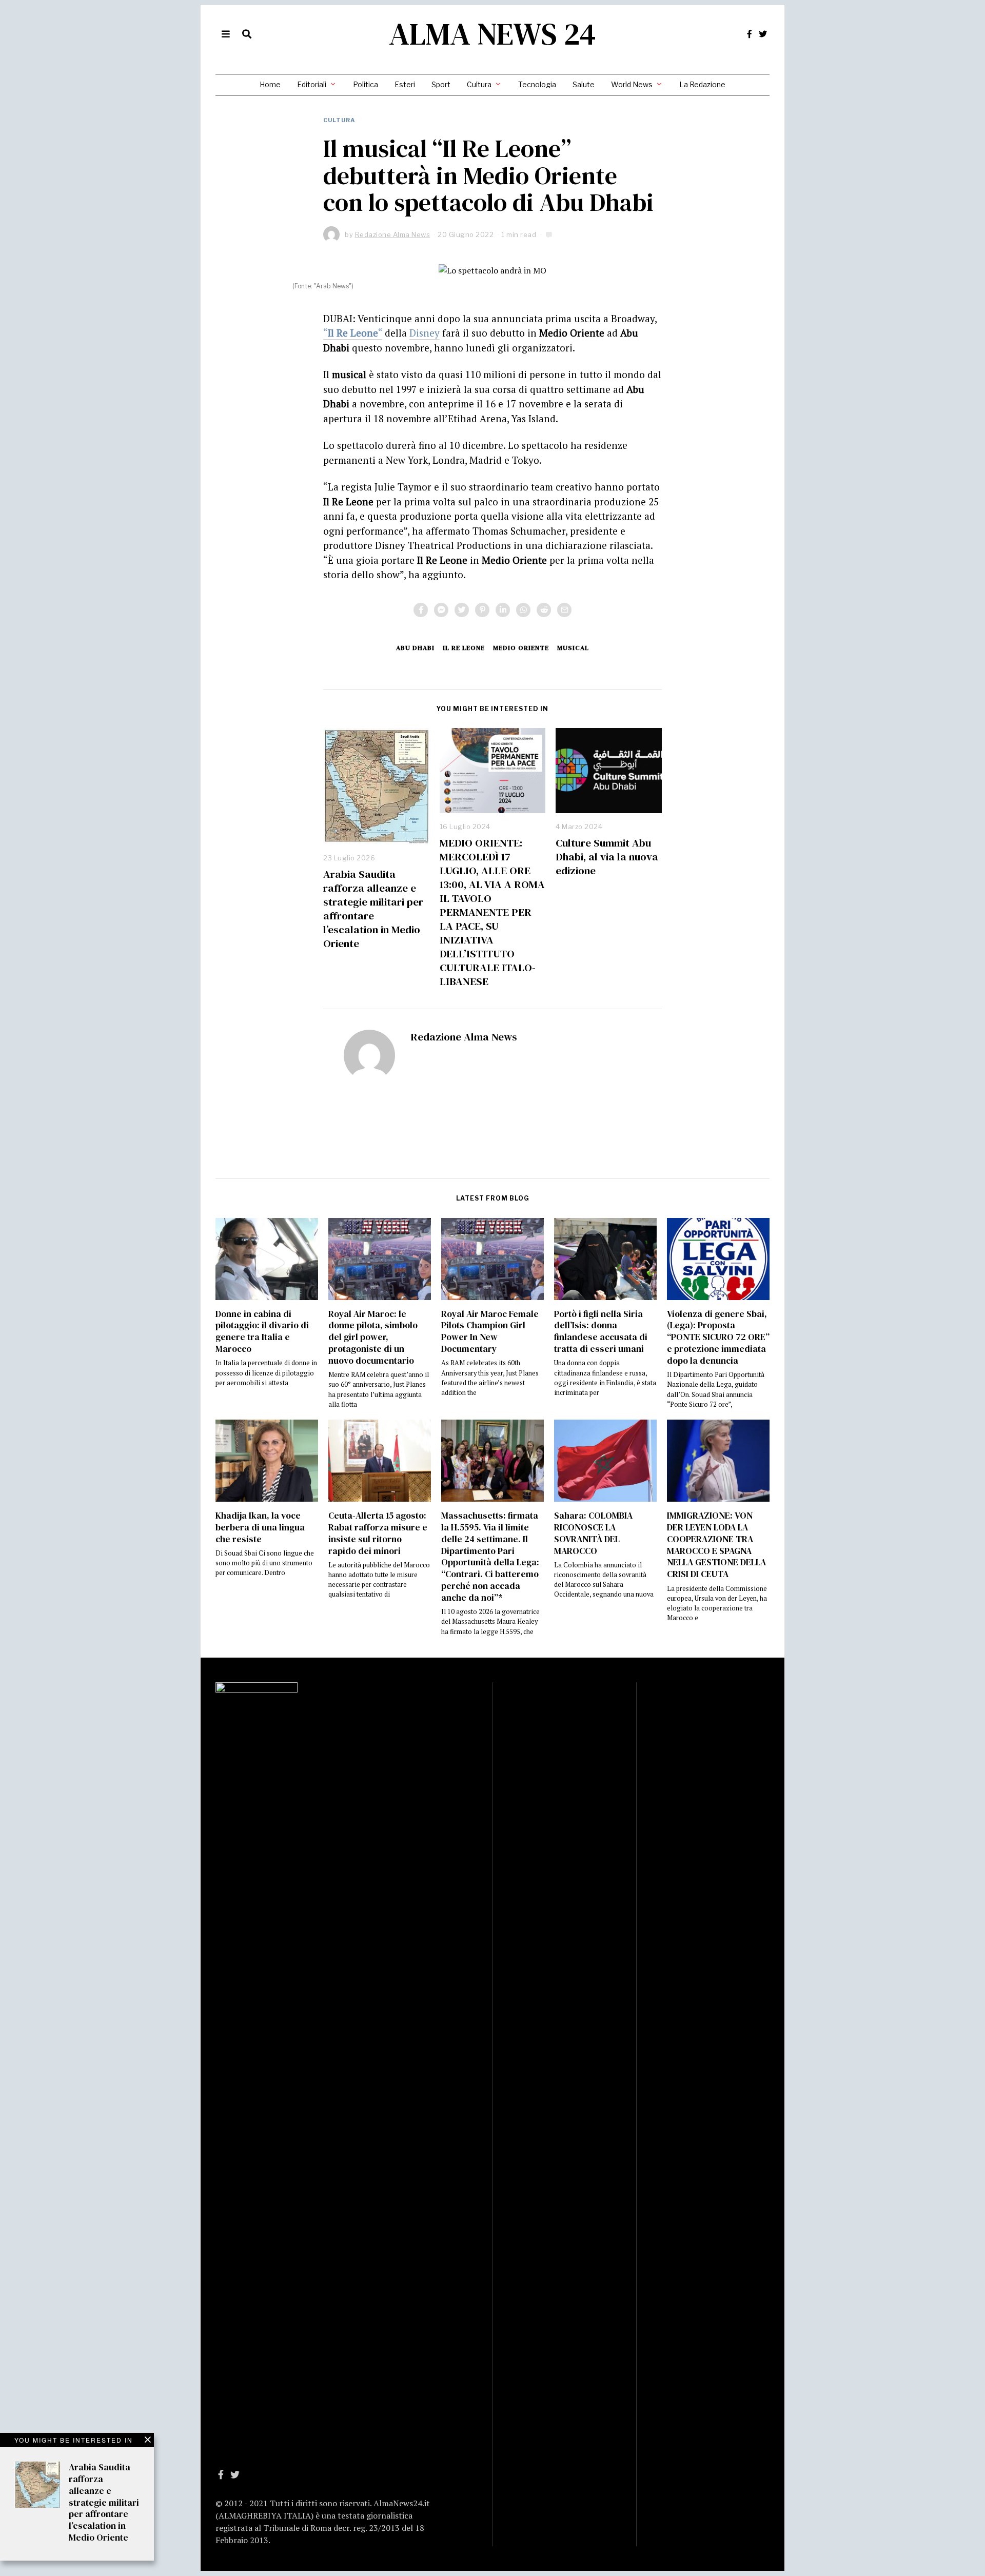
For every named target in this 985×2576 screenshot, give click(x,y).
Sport (441, 84)
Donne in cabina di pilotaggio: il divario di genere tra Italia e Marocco (262, 1332)
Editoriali (312, 84)
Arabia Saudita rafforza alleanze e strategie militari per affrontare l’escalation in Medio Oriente (373, 909)
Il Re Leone (464, 648)
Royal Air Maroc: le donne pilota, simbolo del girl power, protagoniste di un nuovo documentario (373, 1337)
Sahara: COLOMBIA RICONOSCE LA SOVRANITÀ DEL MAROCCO (593, 1533)
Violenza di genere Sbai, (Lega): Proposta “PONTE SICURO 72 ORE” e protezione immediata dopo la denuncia (718, 1337)
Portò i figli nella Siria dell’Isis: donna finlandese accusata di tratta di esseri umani (601, 1332)
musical (573, 648)
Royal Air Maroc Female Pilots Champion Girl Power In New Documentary (490, 1332)
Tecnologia (537, 84)
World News (632, 84)
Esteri (405, 84)
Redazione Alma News (464, 1037)
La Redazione (702, 84)
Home (270, 84)
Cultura (479, 84)
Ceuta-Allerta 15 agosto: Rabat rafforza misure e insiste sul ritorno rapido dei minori (378, 1533)
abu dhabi (415, 648)
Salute (584, 84)
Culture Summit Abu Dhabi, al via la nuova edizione (607, 857)
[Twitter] (763, 34)
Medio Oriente (521, 648)
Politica (366, 84)
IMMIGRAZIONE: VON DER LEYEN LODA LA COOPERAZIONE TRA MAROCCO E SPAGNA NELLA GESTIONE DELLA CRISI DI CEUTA (716, 1545)
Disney (425, 333)
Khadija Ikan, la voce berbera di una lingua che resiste (260, 1527)
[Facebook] (750, 34)
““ (353, 333)
